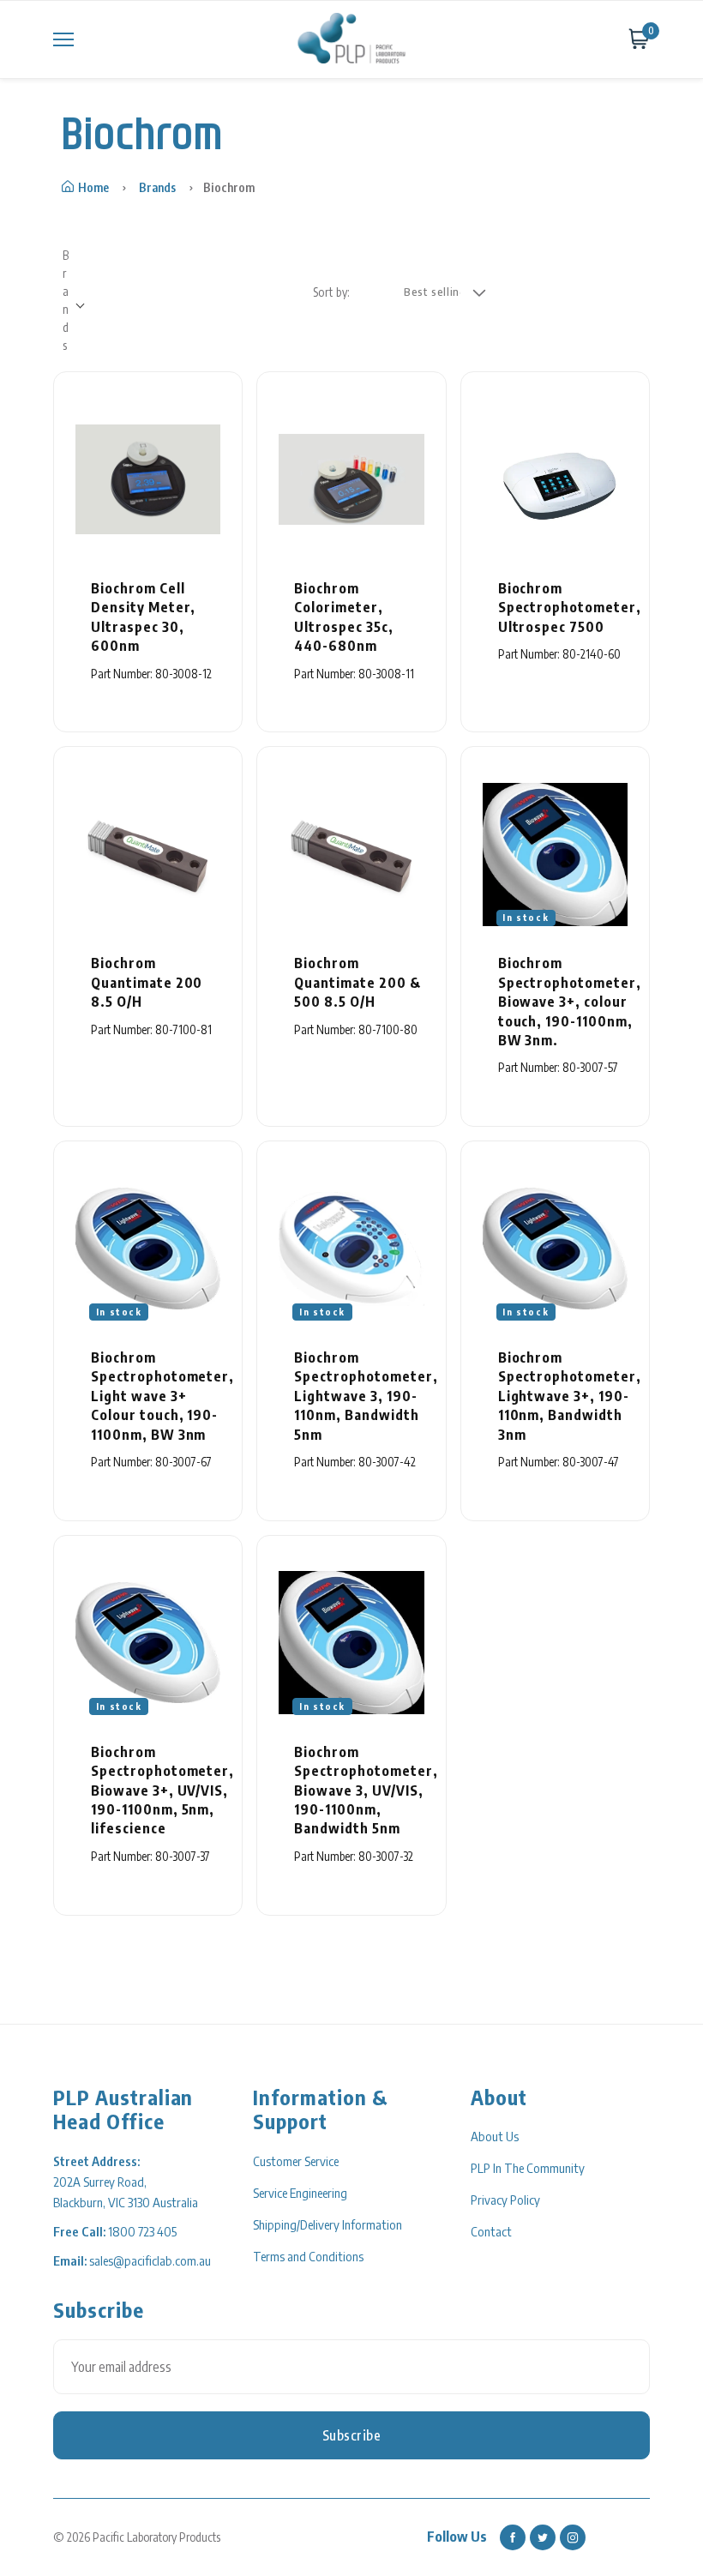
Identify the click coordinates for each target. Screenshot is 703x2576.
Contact (491, 2231)
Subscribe (352, 2435)
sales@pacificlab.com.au (150, 2260)
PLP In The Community (528, 2168)
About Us (495, 2136)
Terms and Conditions (308, 2256)
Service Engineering (300, 2193)
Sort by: (332, 292)
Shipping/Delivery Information (327, 2224)
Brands (157, 187)
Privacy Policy (505, 2200)
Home (93, 187)
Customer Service (296, 2161)
